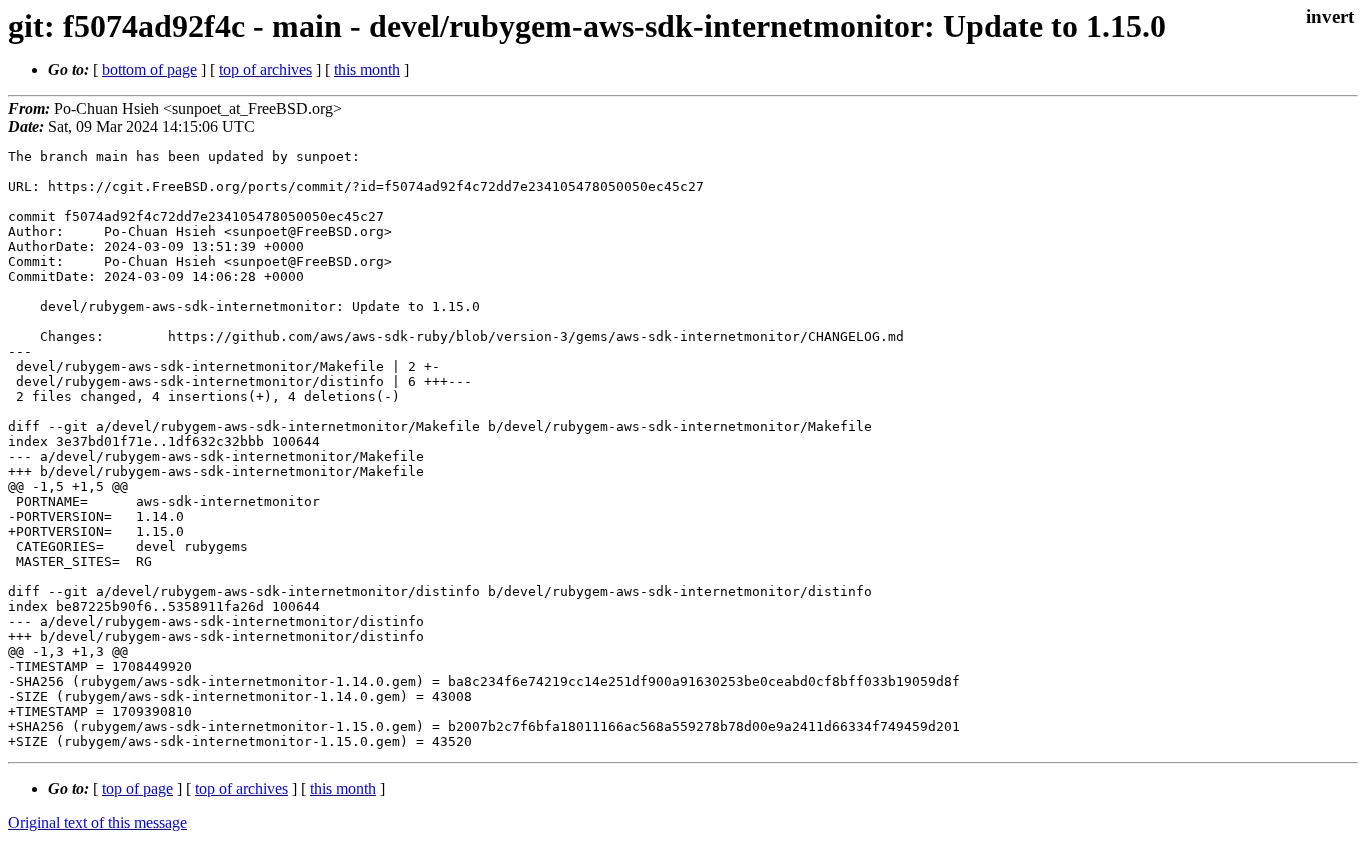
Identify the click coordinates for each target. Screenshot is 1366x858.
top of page (137, 788)
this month (367, 69)
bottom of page (149, 69)
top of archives (265, 69)
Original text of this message (97, 822)
